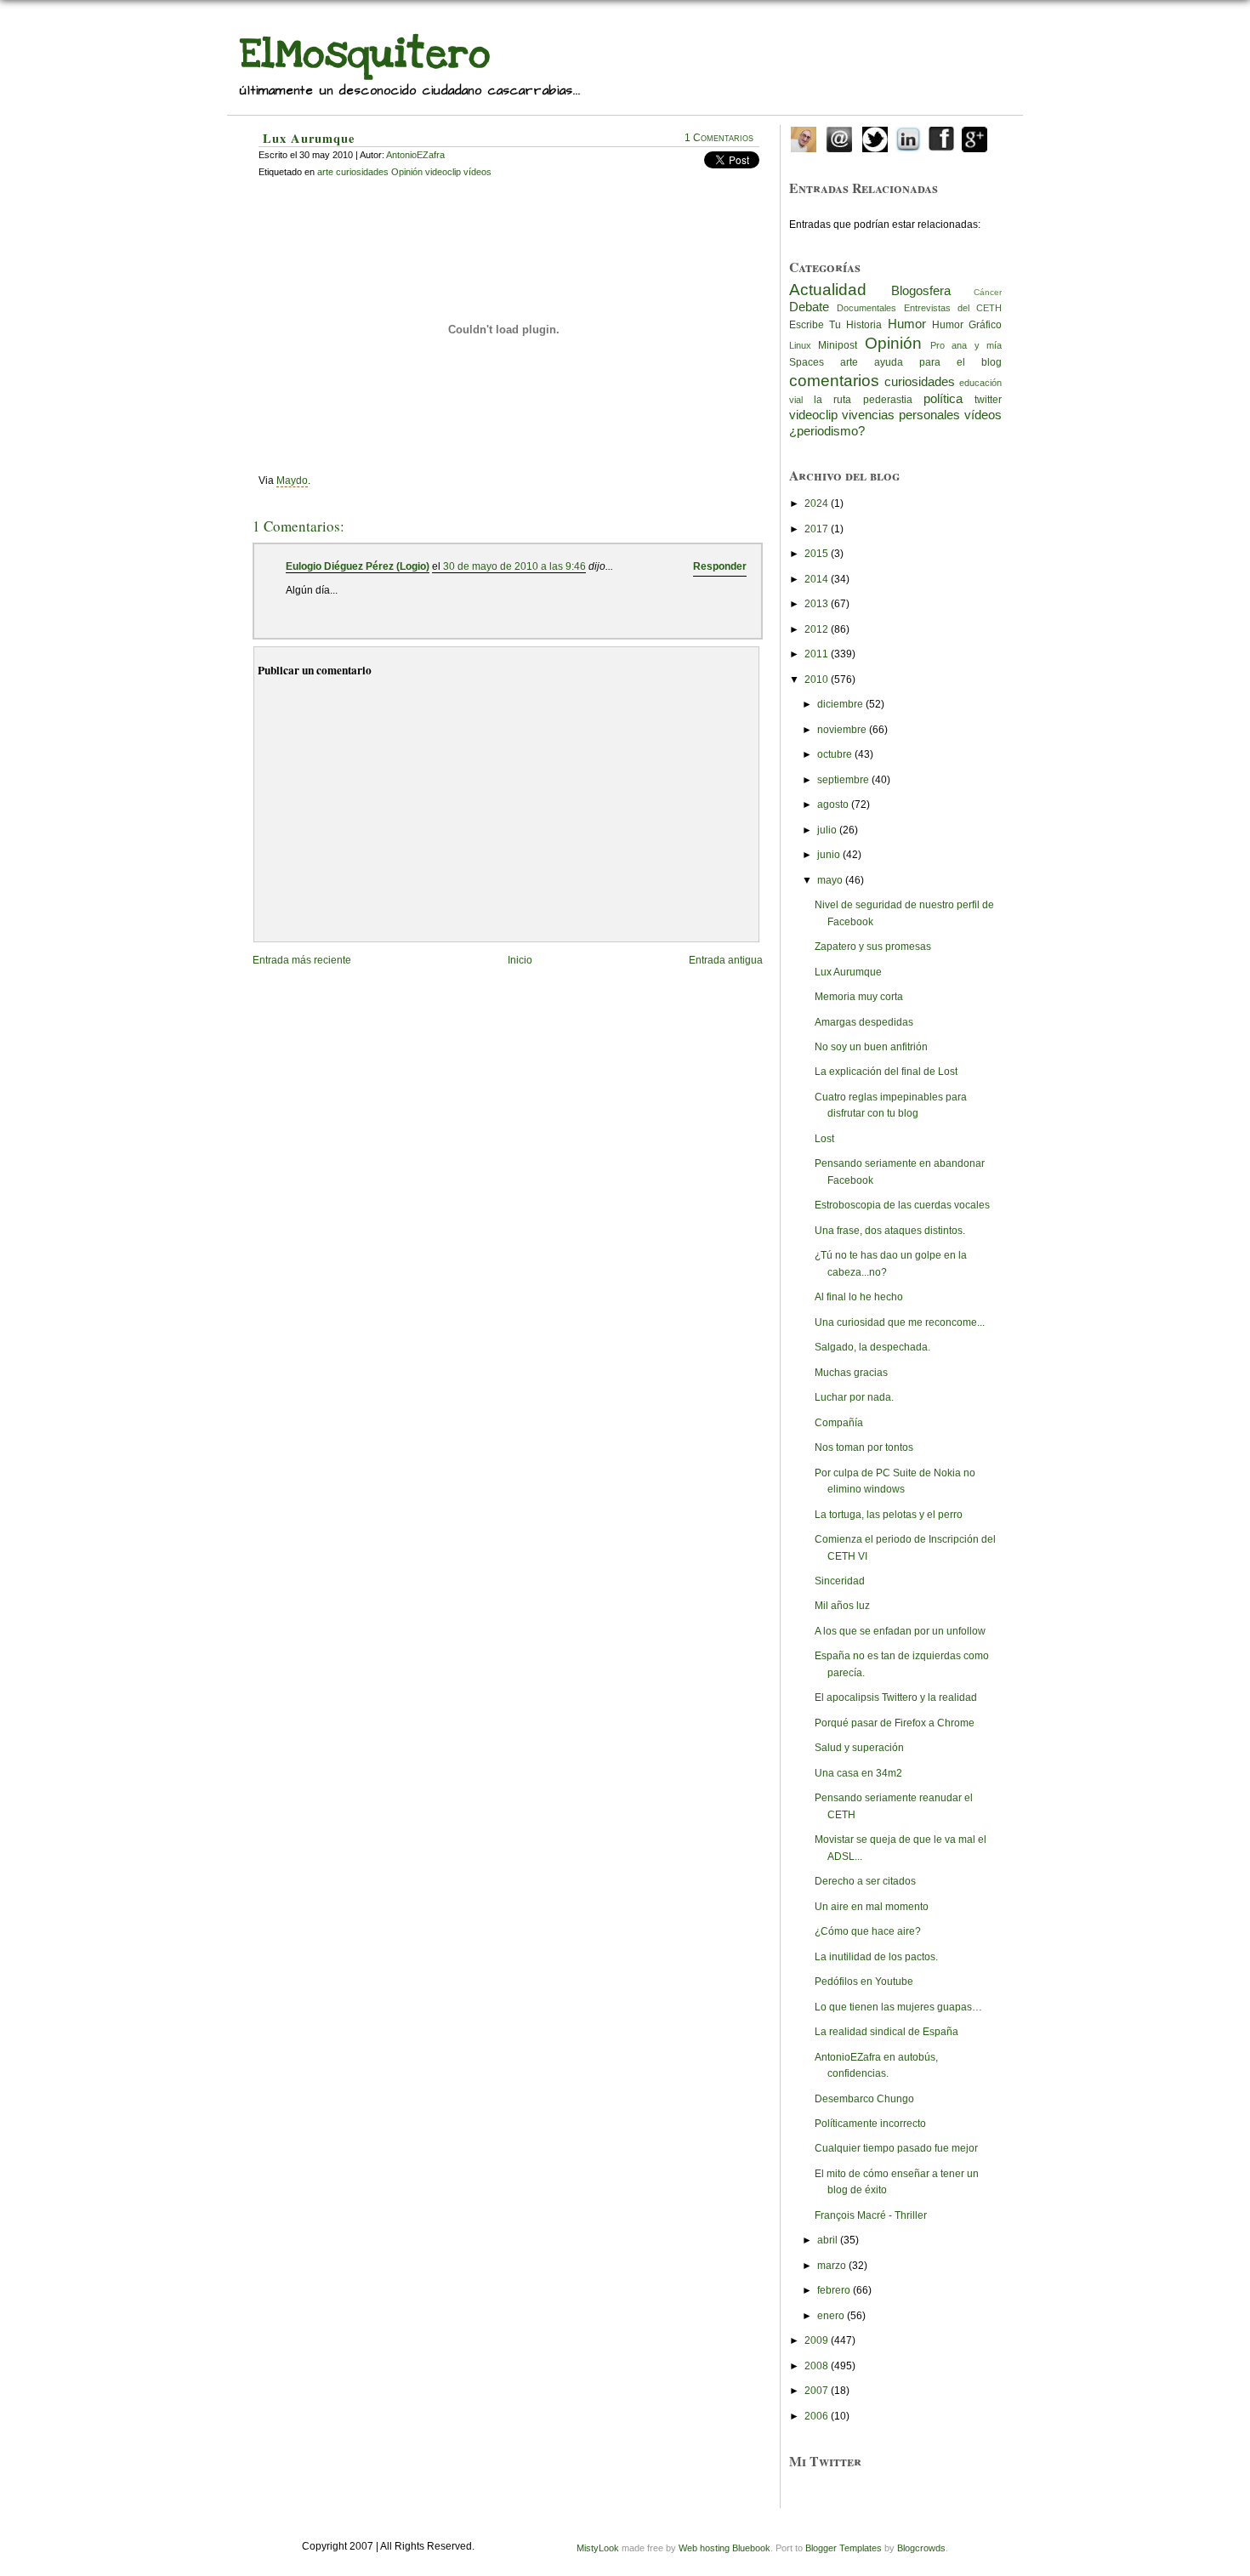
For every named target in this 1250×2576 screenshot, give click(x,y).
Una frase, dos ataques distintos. (890, 1231)
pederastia (888, 400)
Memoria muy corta (859, 997)
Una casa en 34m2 (858, 1773)
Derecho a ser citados (865, 1881)
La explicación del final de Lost (886, 1072)
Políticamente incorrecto (870, 2124)
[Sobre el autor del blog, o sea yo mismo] (804, 136)
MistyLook (598, 2548)
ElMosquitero (365, 54)
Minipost (838, 345)
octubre (835, 754)
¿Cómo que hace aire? (868, 1931)
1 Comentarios (719, 138)
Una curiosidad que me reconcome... (900, 1322)
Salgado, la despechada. (872, 1347)
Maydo (292, 481)
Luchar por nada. (854, 1397)
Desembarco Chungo (864, 2099)
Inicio (520, 960)
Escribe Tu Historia (835, 325)
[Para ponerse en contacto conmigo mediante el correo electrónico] (839, 136)
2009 (816, 2340)
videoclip (813, 415)
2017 (816, 529)
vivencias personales (901, 415)
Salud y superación (859, 1748)
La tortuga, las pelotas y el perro (889, 1515)
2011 (816, 654)
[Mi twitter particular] (875, 136)
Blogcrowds (921, 2548)
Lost (824, 1139)
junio (829, 855)
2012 (816, 629)
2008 (816, 2366)
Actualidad (828, 289)
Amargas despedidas (864, 1022)
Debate (809, 307)
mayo (830, 880)
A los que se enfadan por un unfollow (900, 1631)
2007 (816, 2391)
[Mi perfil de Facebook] (941, 136)
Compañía (839, 1423)
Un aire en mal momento (872, 1907)
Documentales (866, 308)
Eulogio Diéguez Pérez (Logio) (358, 566)
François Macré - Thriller (871, 2215)
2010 (816, 680)
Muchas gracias (851, 1373)
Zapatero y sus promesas (873, 947)
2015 (816, 554)
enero (831, 2316)
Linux (800, 345)
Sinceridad (840, 1581)
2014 (816, 579)
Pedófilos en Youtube (864, 1982)
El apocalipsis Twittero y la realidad (896, 1697)
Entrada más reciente (302, 960)
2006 (816, 2416)
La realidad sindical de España (886, 2032)
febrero (834, 2290)
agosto (833, 805)
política (943, 399)
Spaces (807, 362)
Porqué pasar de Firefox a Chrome (895, 1723)
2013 (816, 604)
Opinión (893, 343)
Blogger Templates (844, 2548)
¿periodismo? (827, 431)
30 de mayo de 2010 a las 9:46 (514, 566)
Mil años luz (842, 1606)
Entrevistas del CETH (953, 308)
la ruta (832, 400)
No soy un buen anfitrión (871, 1047)
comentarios (834, 380)
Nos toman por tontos (864, 1447)
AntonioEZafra (415, 155)
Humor (907, 324)
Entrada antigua (726, 960)
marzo (832, 2266)
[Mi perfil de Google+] (974, 136)
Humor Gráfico (967, 325)
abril (827, 2240)
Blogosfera (921, 291)
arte (849, 362)
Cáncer (988, 292)
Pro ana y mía (966, 345)
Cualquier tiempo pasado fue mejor (896, 2148)
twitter (988, 400)
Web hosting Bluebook (724, 2548)
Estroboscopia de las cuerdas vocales (902, 1205)
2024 (816, 503)
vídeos (983, 415)
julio (827, 830)
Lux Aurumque (309, 138)
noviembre (842, 730)
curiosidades (920, 382)
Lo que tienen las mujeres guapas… (898, 2007)
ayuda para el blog (938, 362)
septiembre (843, 780)
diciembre (840, 704)
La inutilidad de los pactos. (876, 1957)
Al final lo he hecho (859, 1297)
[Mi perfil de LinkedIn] (908, 136)
